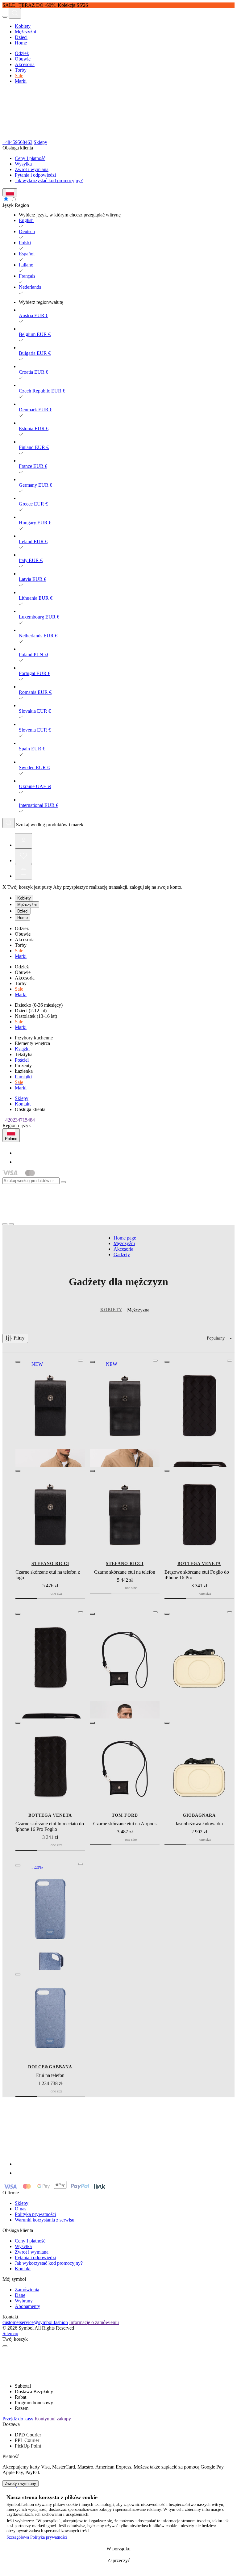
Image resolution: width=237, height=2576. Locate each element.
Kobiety (23, 26)
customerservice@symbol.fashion (35, 2322)
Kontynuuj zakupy (53, 2419)
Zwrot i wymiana (32, 169)
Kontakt (23, 1104)
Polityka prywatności (35, 2214)
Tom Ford (125, 1815)
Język (8, 205)
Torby (21, 70)
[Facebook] (19, 1153)
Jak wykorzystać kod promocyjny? (49, 180)
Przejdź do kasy (18, 2419)
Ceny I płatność (30, 158)
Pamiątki (23, 1077)
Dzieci (21, 37)
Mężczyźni (25, 32)
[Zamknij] (63, 1182)
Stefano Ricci (50, 1564)
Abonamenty (27, 2306)
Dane (20, 2295)
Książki (22, 1049)
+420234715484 (19, 1120)
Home (21, 43)
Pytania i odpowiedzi (35, 175)
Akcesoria (25, 64)
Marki (21, 81)
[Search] (15, 13)
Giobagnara (199, 1815)
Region (22, 205)
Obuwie (23, 59)
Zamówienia (27, 2290)
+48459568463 (17, 142)
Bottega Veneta (199, 1564)
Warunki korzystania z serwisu (45, 2220)
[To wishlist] (81, 1361)
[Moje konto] (23, 841)
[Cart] (23, 872)
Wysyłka (23, 164)
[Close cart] (5, 2346)
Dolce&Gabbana (50, 2067)
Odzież (22, 53)
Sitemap (10, 2333)
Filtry (19, 1338)
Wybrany (24, 2301)
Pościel (22, 1060)
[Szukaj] (9, 823)
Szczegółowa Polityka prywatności (37, 2537)
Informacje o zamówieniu (94, 2322)
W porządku (118, 2549)
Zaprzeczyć (119, 2560)
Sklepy (40, 142)
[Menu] (5, 17)
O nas (21, 2209)
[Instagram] (19, 1162)
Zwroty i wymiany (21, 2484)
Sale (19, 76)
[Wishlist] (23, 856)
